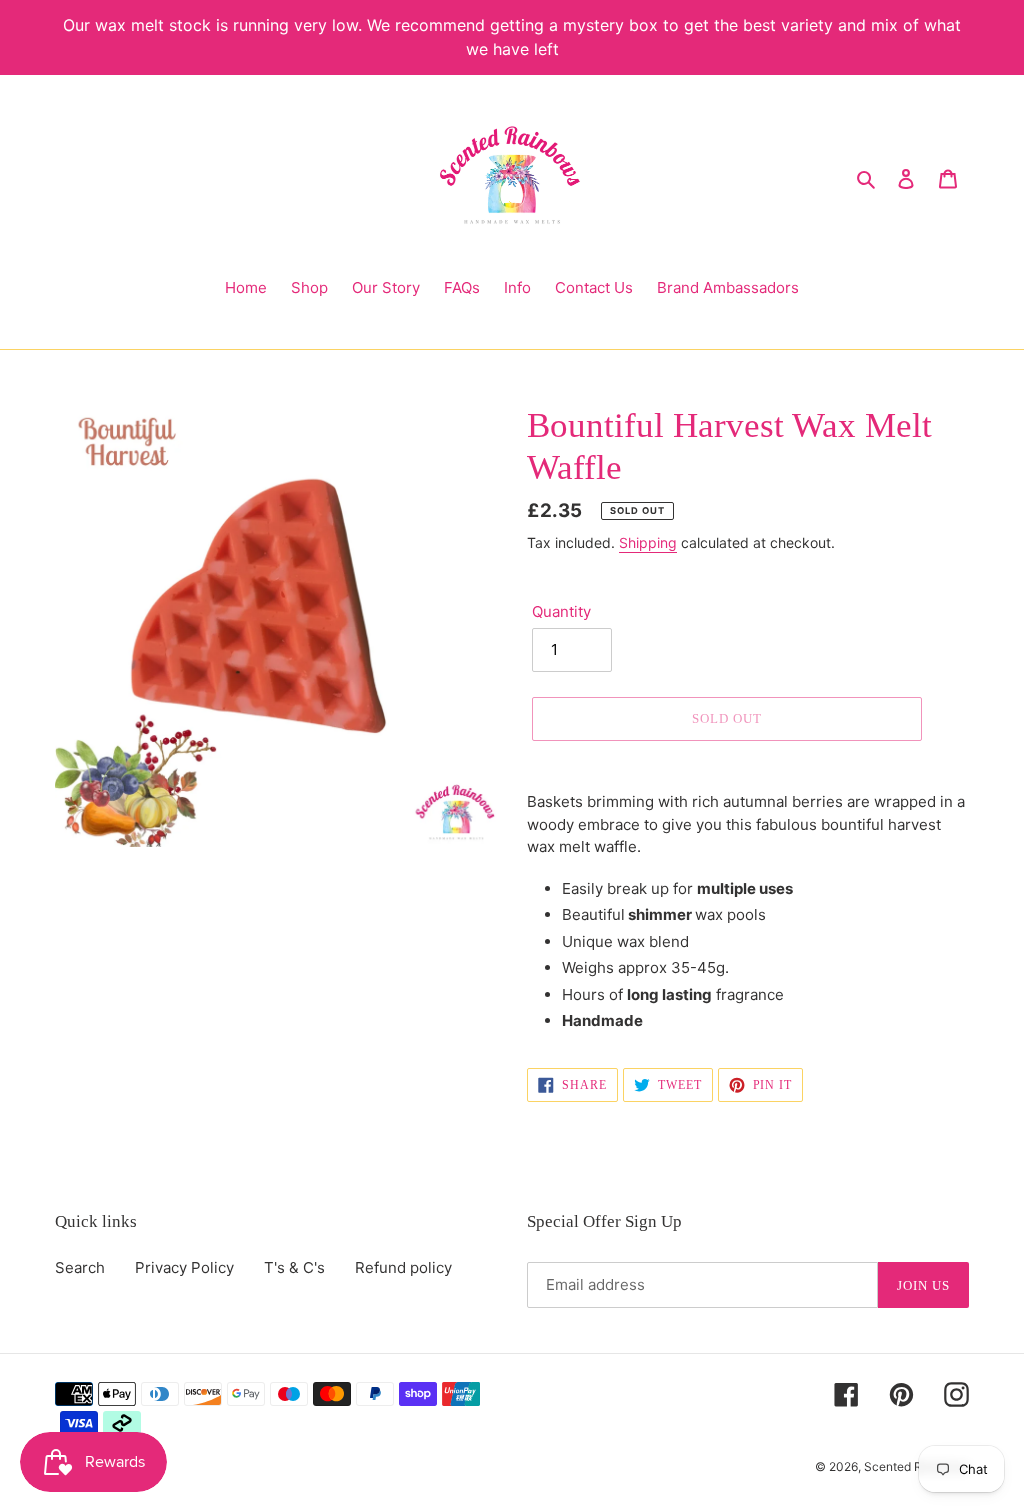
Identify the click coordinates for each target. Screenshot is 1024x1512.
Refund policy (403, 1267)
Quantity (561, 611)
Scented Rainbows (916, 1466)
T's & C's (294, 1267)
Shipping (648, 542)
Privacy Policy (184, 1267)
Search (80, 1267)
